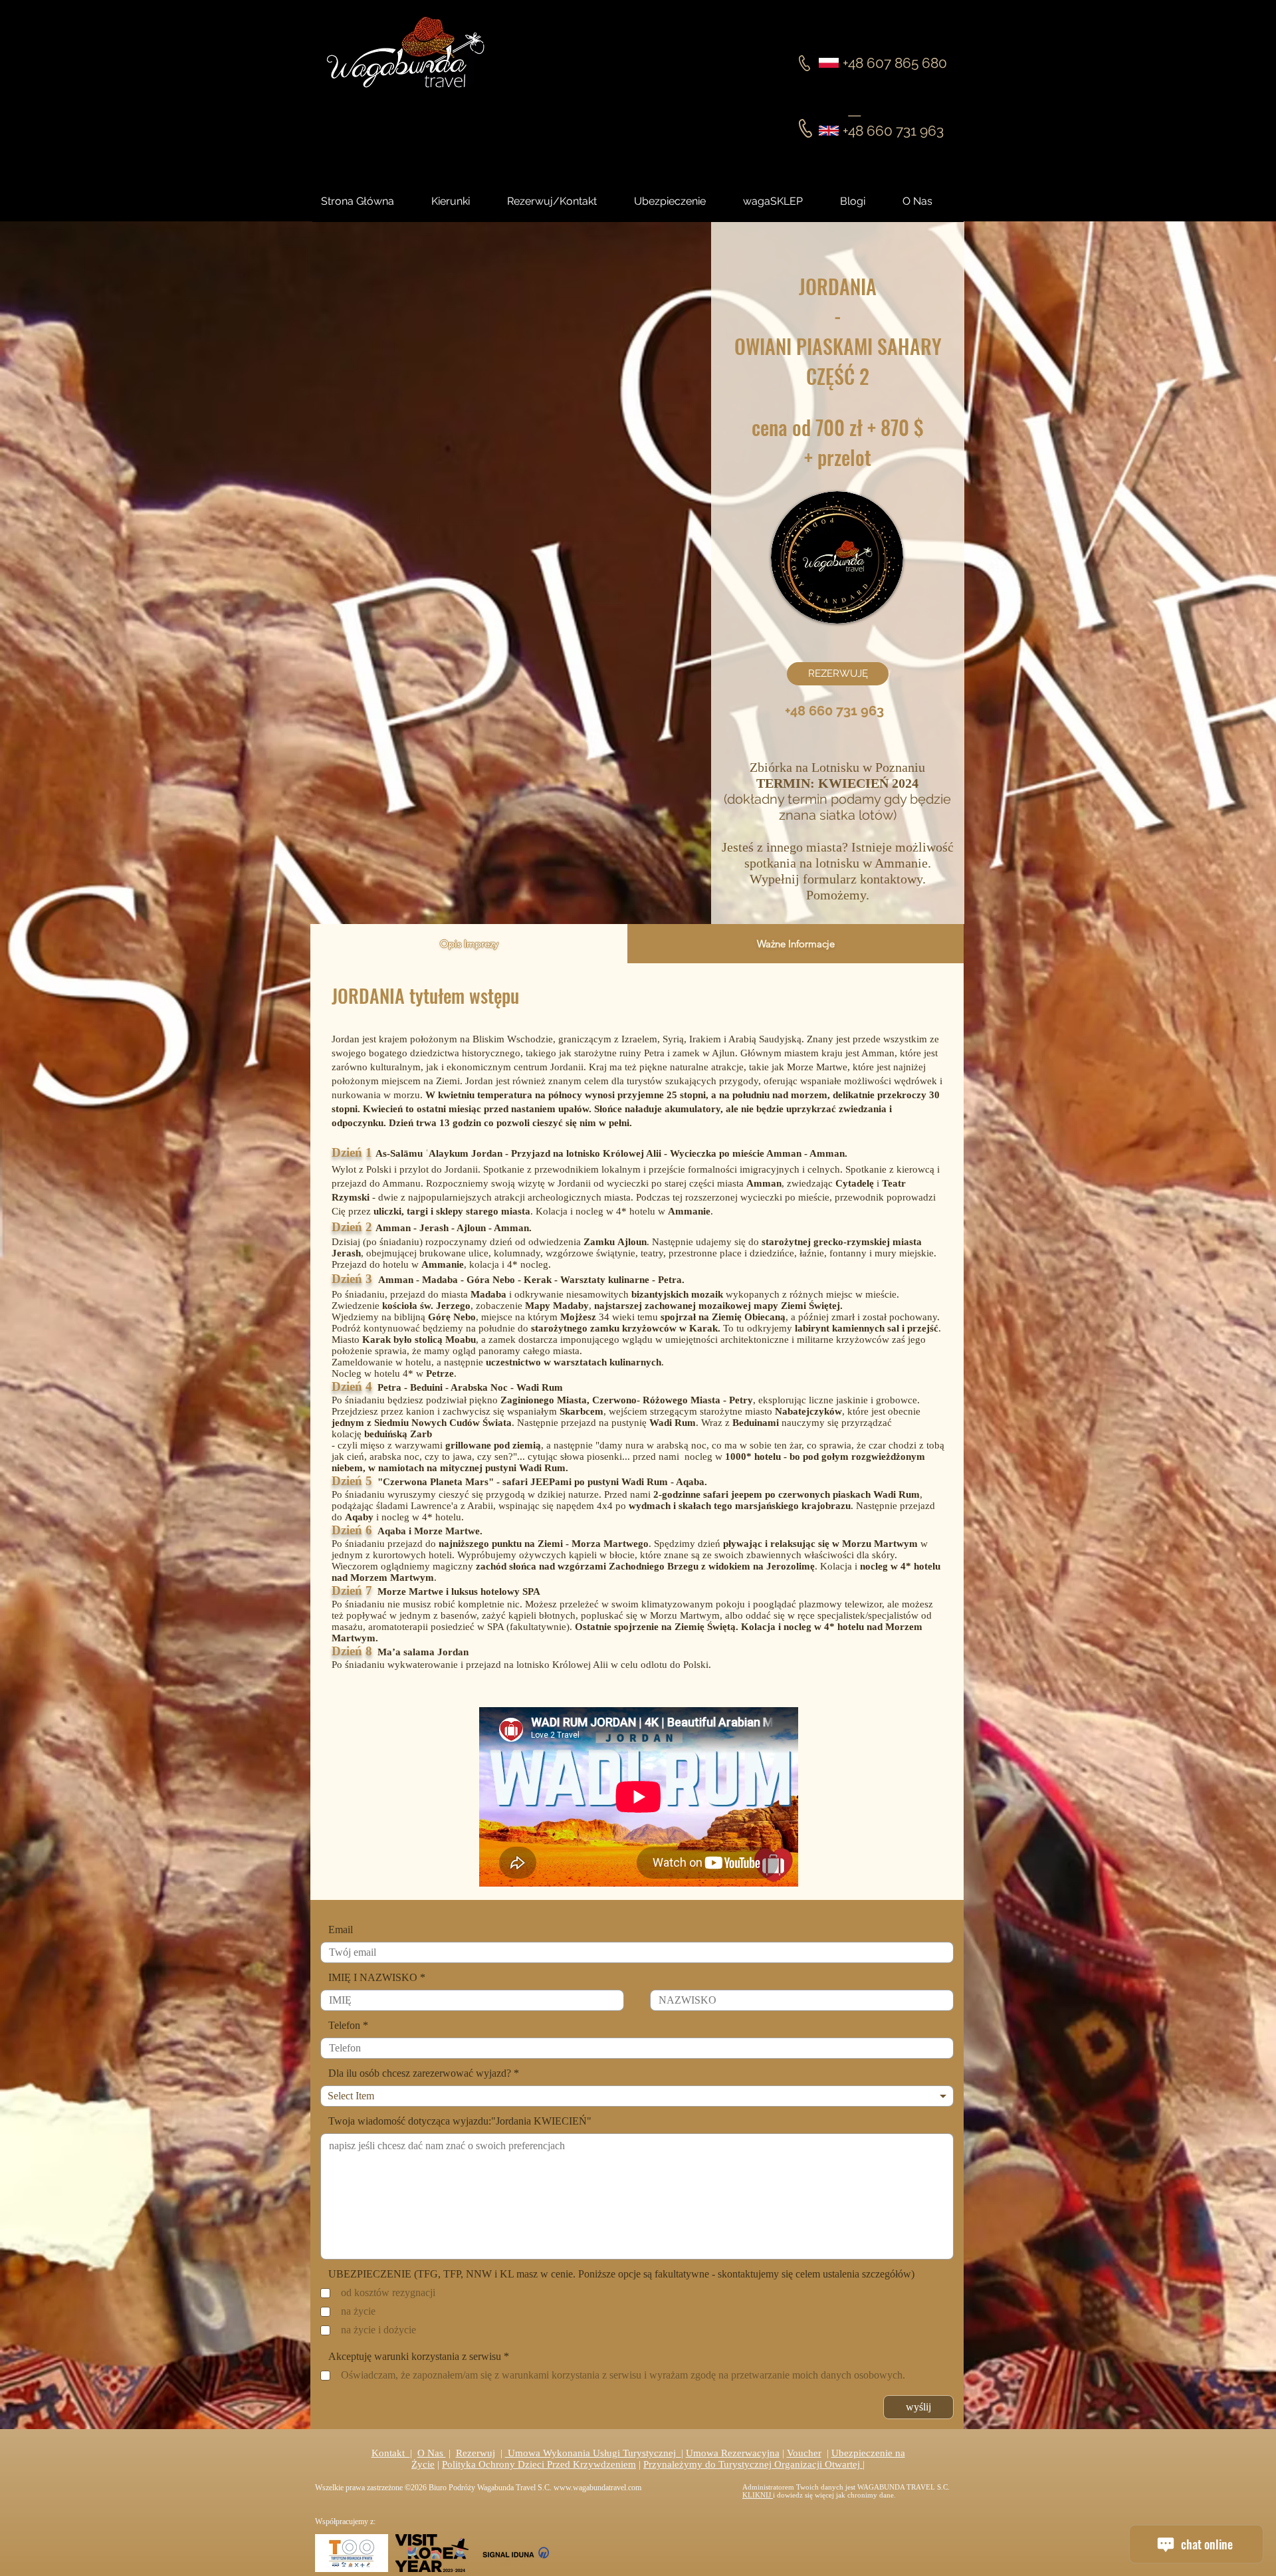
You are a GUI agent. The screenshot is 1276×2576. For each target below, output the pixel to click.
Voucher (804, 2453)
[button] (865, 201)
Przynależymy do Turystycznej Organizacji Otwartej (753, 2464)
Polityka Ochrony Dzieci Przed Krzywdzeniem (539, 2464)
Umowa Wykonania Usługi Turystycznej (593, 2453)
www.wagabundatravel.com (597, 2488)
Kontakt (391, 2453)
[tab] (469, 944)
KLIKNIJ (758, 2495)
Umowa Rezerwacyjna (733, 2453)
